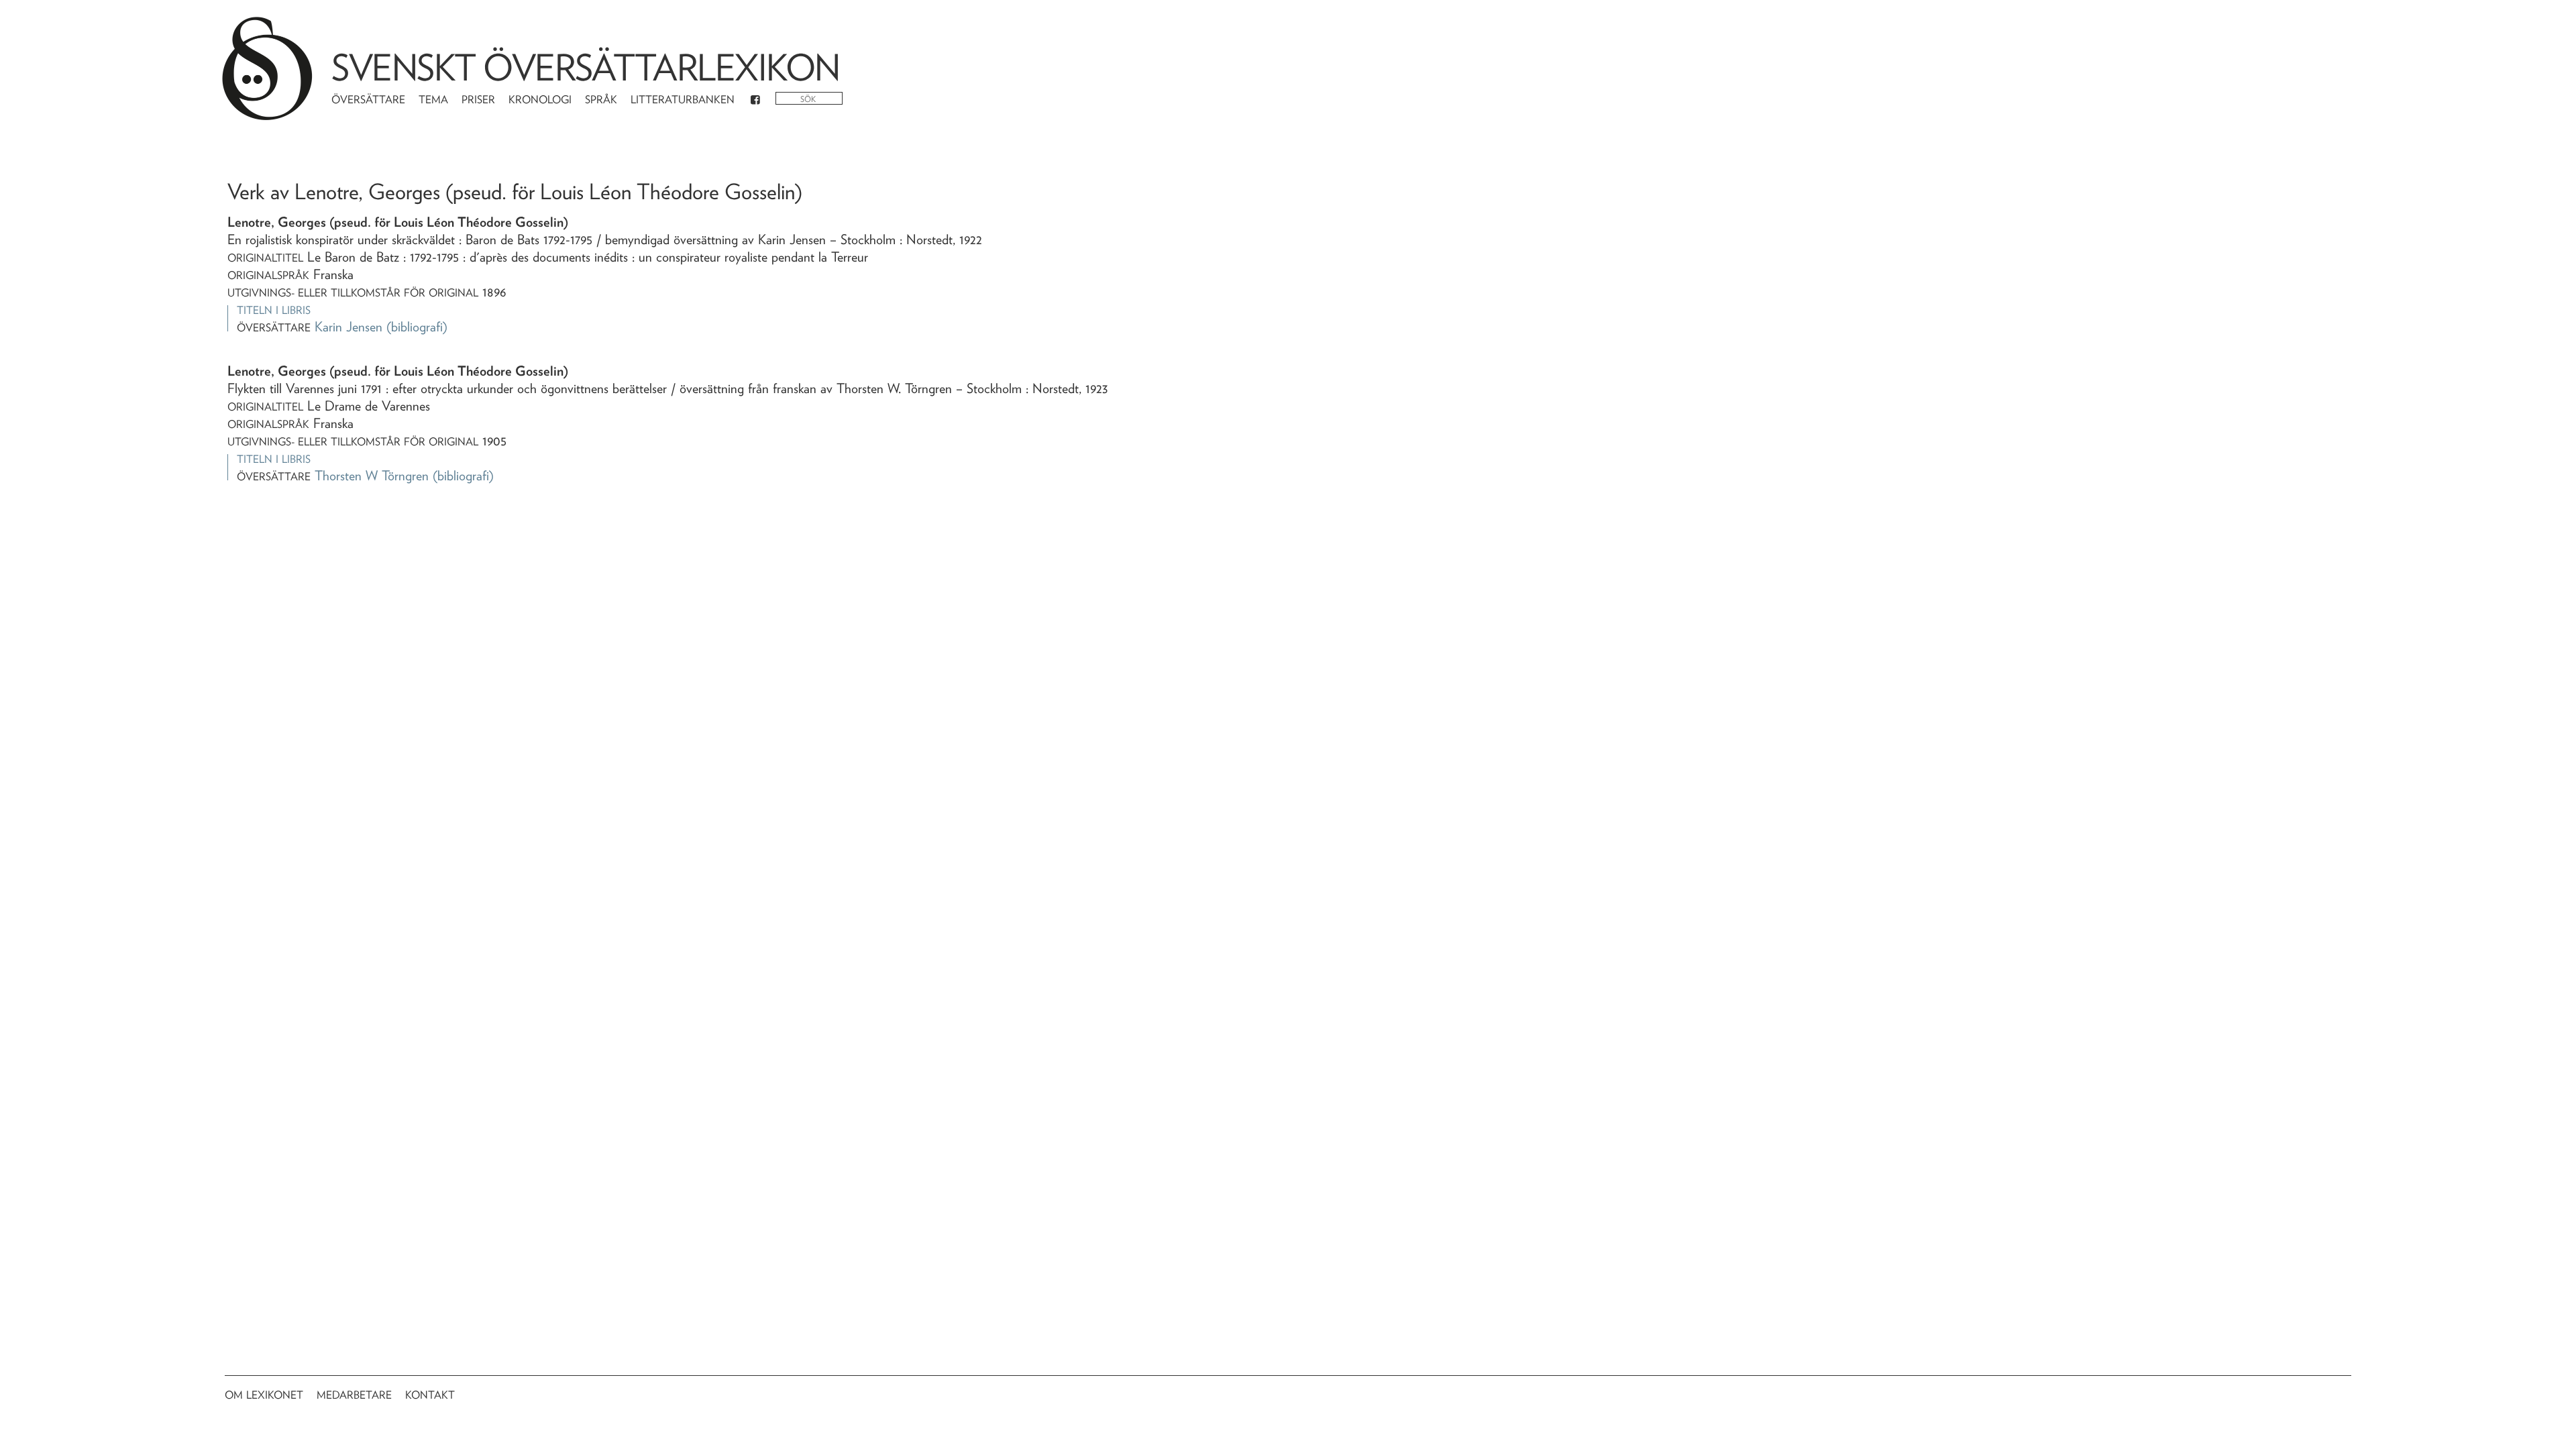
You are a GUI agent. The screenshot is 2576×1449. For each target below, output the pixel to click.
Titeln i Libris (274, 310)
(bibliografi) (417, 327)
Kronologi (540, 100)
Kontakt (430, 1395)
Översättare (368, 100)
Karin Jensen (348, 327)
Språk (601, 100)
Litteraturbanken (683, 100)
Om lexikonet (264, 1395)
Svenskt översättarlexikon (586, 67)
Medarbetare (354, 1395)
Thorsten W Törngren (372, 476)
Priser (478, 100)
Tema (433, 100)
